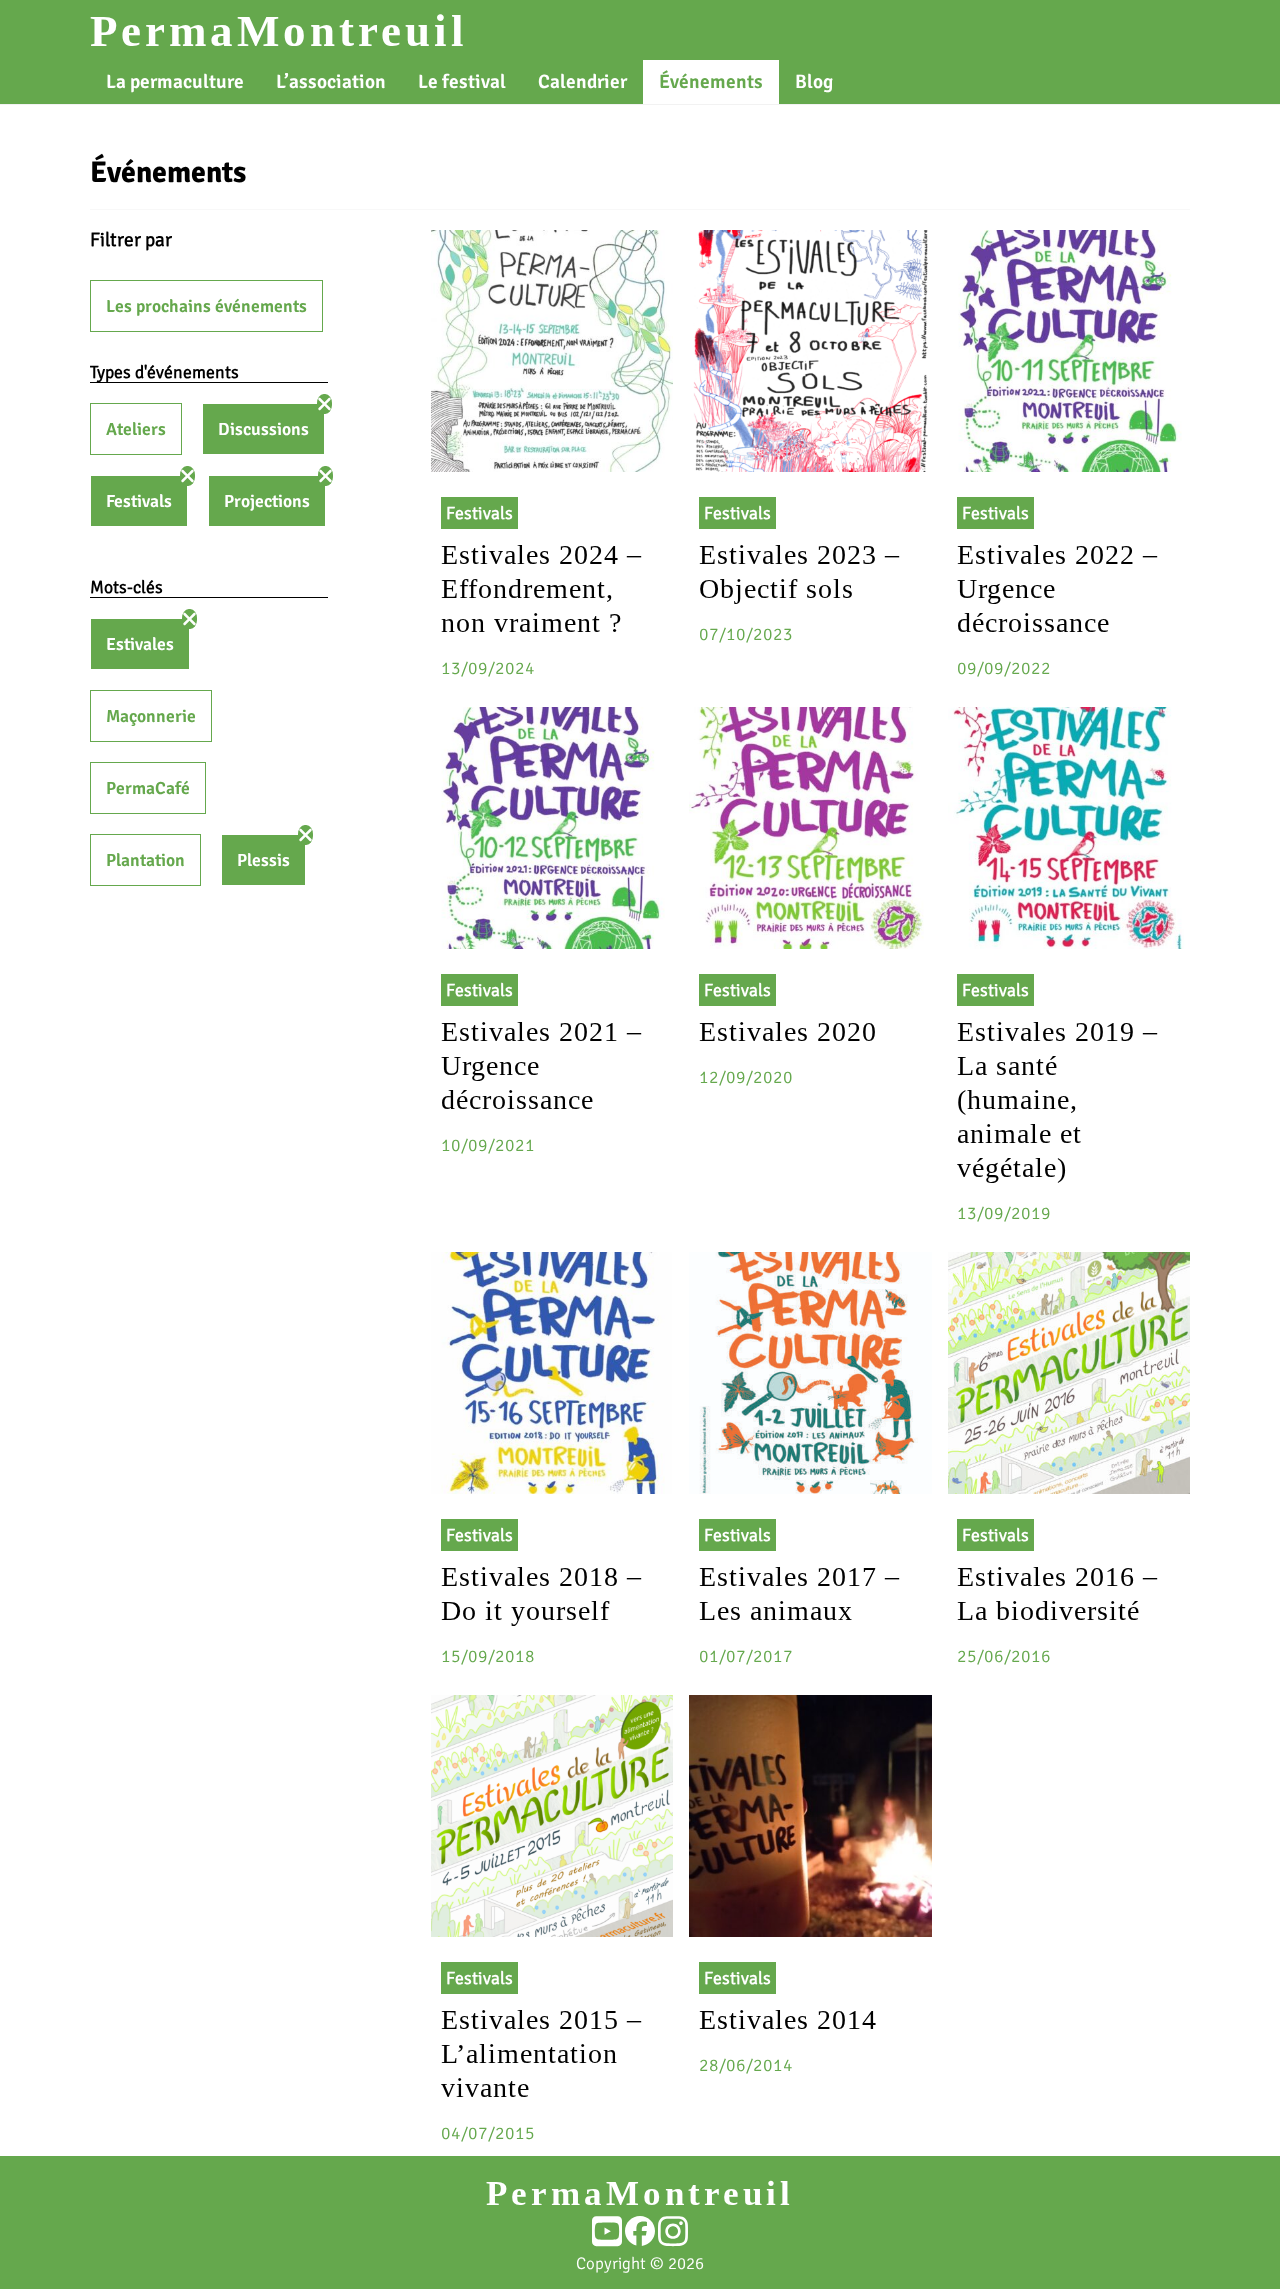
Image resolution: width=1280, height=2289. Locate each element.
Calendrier (582, 82)
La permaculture (175, 82)
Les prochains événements (206, 306)
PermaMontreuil (279, 31)
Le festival (462, 82)
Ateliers (136, 429)
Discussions (263, 429)
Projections (267, 501)
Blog (814, 82)
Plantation (145, 860)
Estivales (140, 644)
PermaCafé (148, 788)
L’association (331, 82)
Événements (711, 82)
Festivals (139, 501)
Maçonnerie (151, 716)
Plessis (263, 860)
